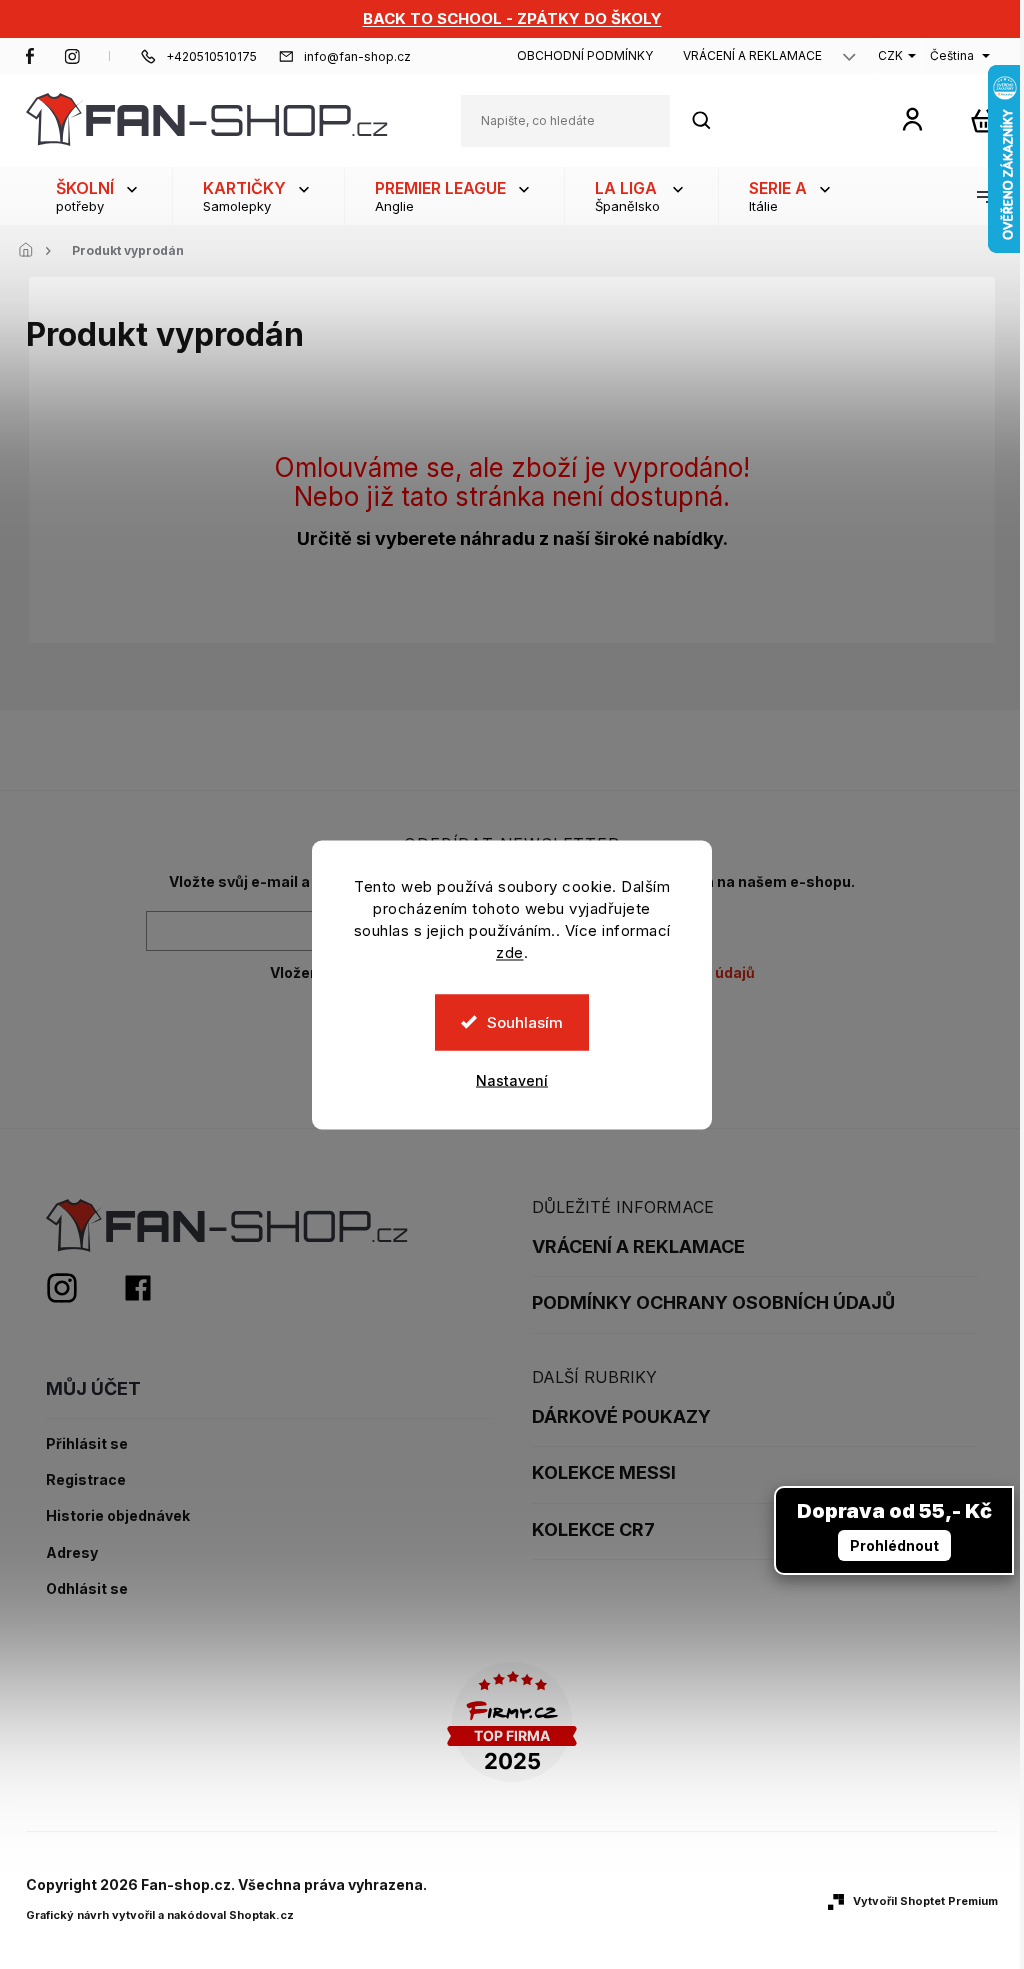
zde (510, 951)
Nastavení (512, 1079)
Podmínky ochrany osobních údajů (713, 1302)
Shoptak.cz (261, 1915)
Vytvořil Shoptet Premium (925, 1901)
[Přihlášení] (912, 118)
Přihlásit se (87, 1444)
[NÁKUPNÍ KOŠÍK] (983, 120)
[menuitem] (99, 196)
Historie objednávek (118, 1516)
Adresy (72, 1553)
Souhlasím (525, 1021)
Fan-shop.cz (30, 56)
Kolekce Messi (604, 1472)
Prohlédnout (894, 1545)
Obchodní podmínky (585, 55)
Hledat (712, 120)
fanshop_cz (72, 56)
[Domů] (31, 251)
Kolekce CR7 (593, 1529)
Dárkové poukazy (621, 1416)
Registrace (86, 1480)
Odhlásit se (87, 1589)
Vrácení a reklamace (752, 55)
